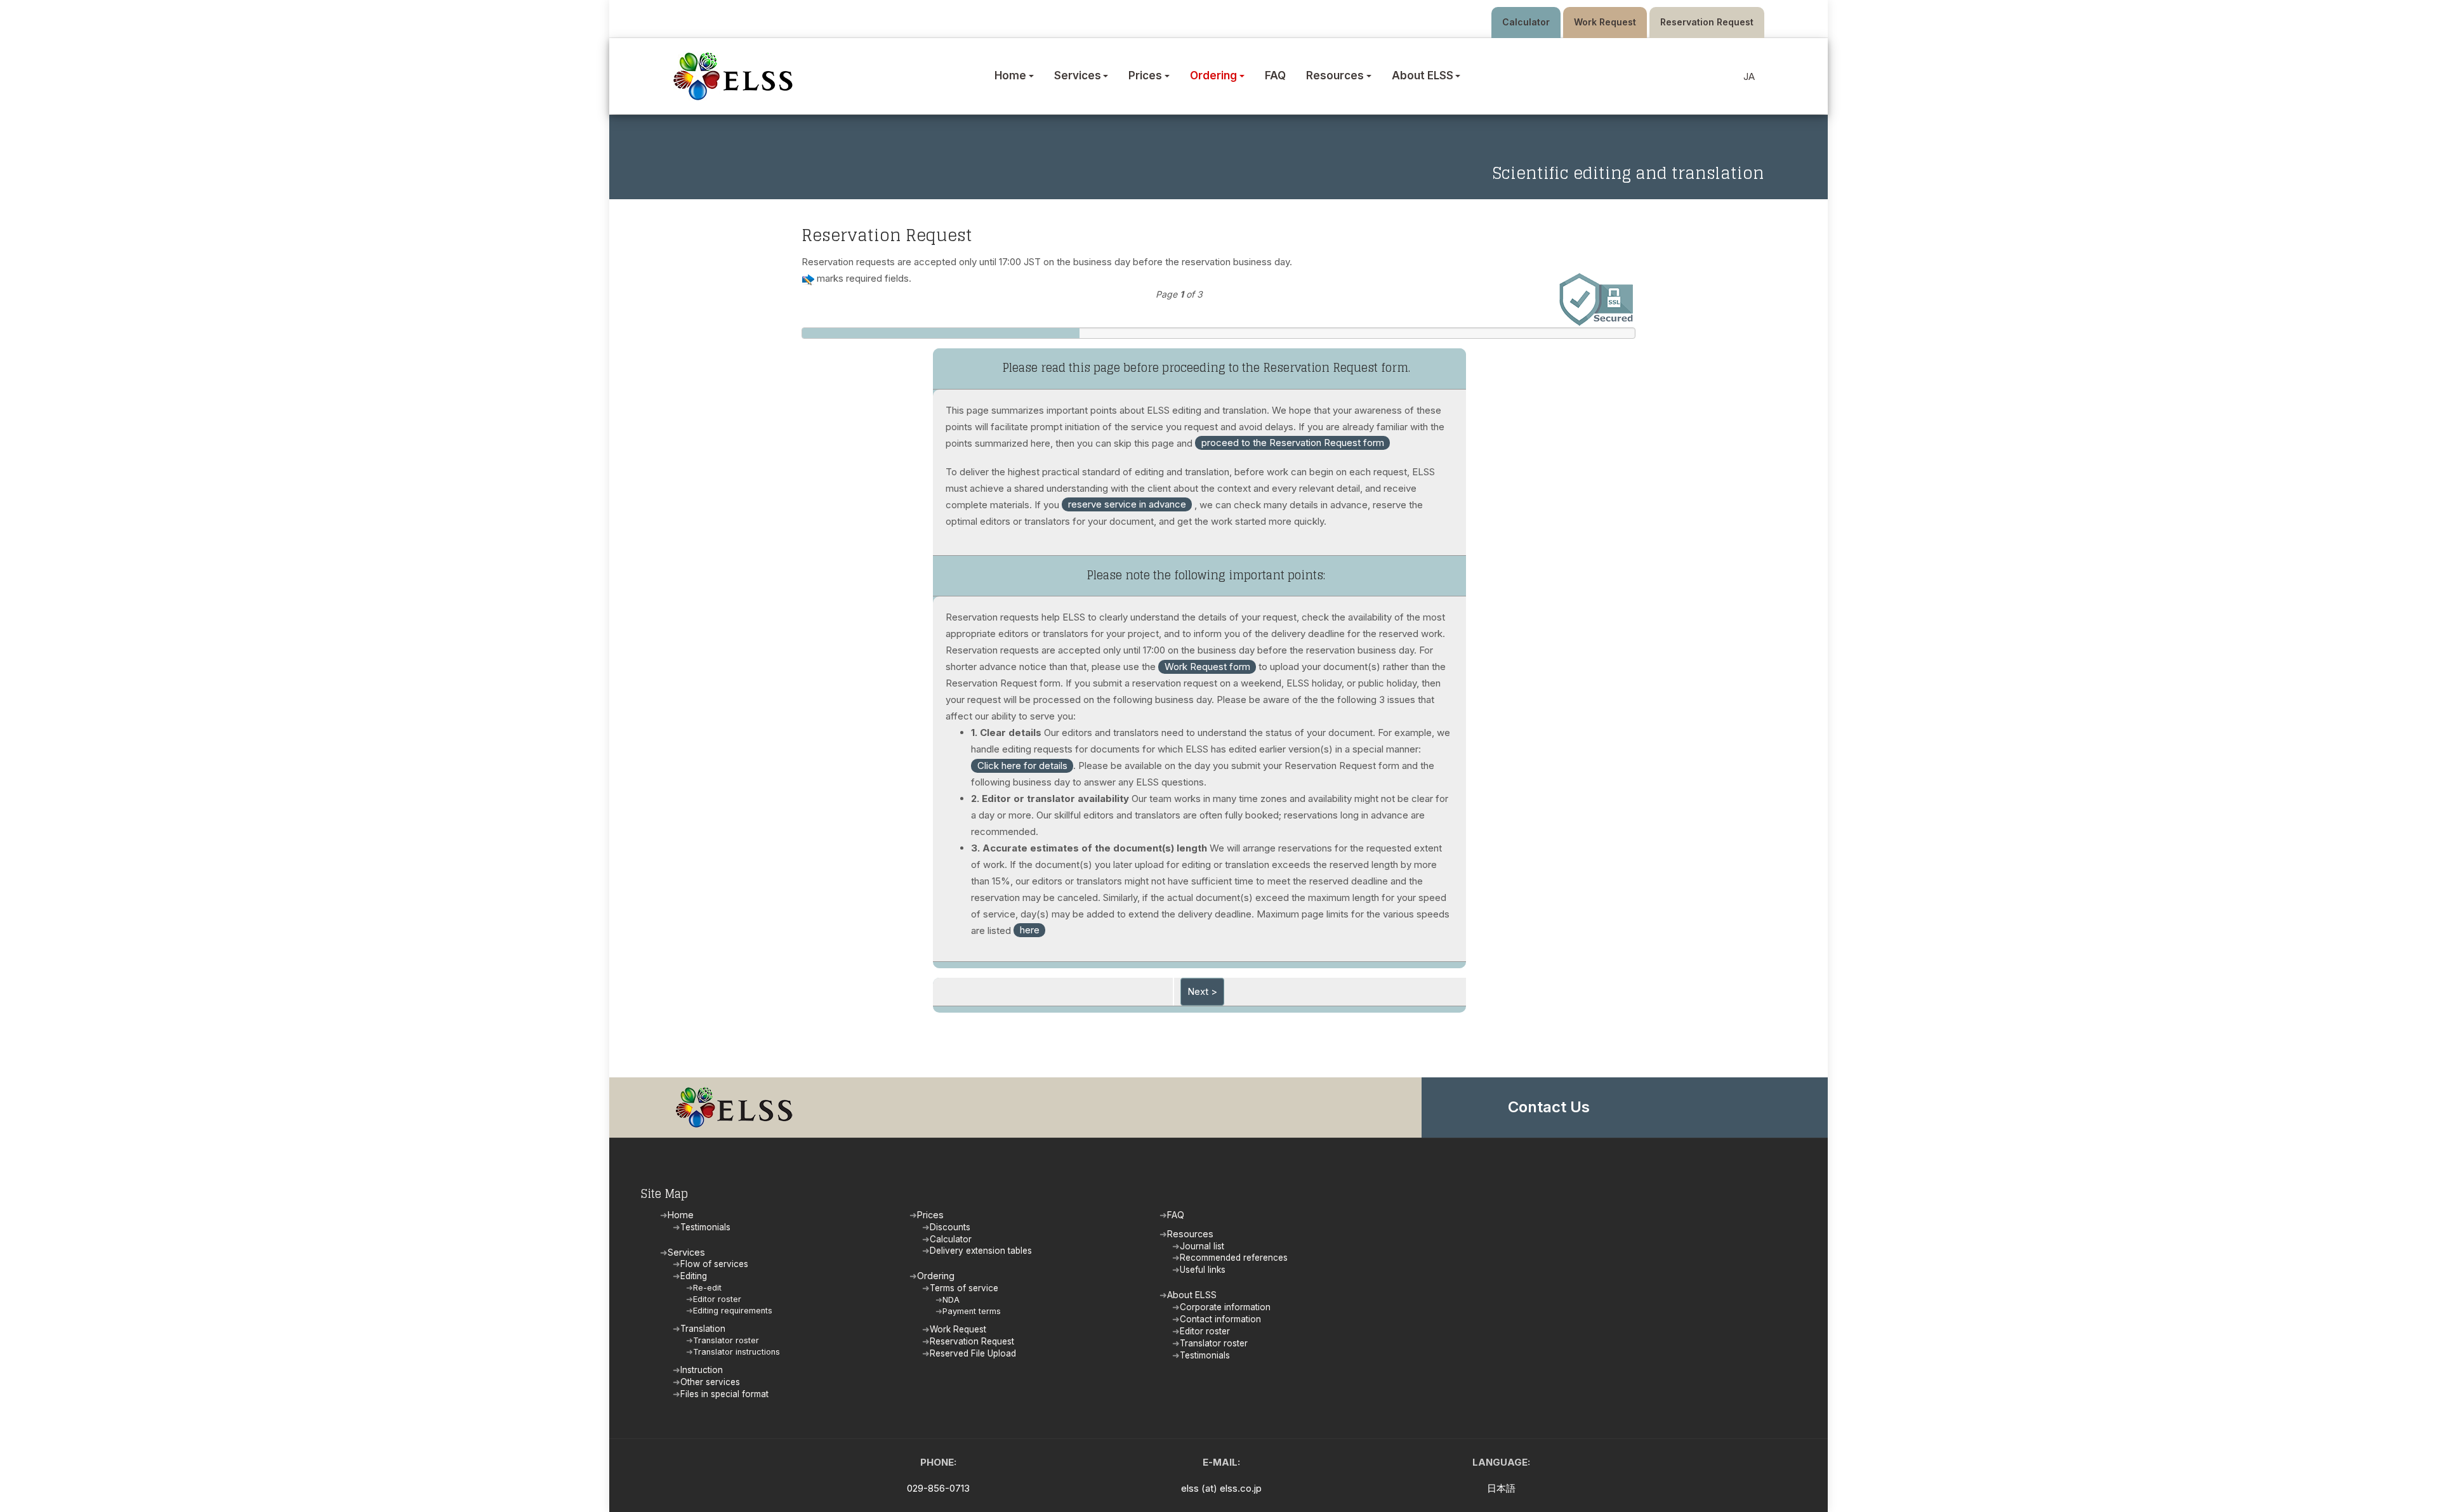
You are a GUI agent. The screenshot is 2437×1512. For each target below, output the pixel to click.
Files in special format (724, 1394)
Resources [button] (1335, 76)
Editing (694, 1276)
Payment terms (972, 1311)
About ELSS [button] (1423, 76)
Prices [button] (1145, 76)
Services (686, 1252)
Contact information (1220, 1319)
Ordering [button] (1213, 76)
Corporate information (1225, 1307)
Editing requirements (733, 1311)
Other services (710, 1382)
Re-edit (707, 1288)
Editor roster (717, 1299)
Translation (703, 1329)
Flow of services (714, 1264)
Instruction (702, 1370)
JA (1749, 76)
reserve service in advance (1127, 504)
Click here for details (1022, 766)
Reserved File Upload (973, 1353)
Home (681, 1215)
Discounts (950, 1227)
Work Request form (1207, 667)
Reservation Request (1707, 22)
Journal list (1202, 1246)
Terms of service (964, 1288)
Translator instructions (736, 1352)
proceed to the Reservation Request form (1293, 443)
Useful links (1203, 1270)
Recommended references (1234, 1258)
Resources (1190, 1234)
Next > (1202, 991)
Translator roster (726, 1340)
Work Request (1605, 22)
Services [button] (1078, 76)
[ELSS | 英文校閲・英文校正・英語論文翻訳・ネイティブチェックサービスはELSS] (736, 76)
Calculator (1526, 22)
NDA (951, 1300)
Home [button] (1010, 76)
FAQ (1275, 76)
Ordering (936, 1276)
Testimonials (705, 1227)
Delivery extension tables (981, 1251)
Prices (930, 1215)
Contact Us (1549, 1107)
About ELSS (1192, 1295)
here (1030, 930)
